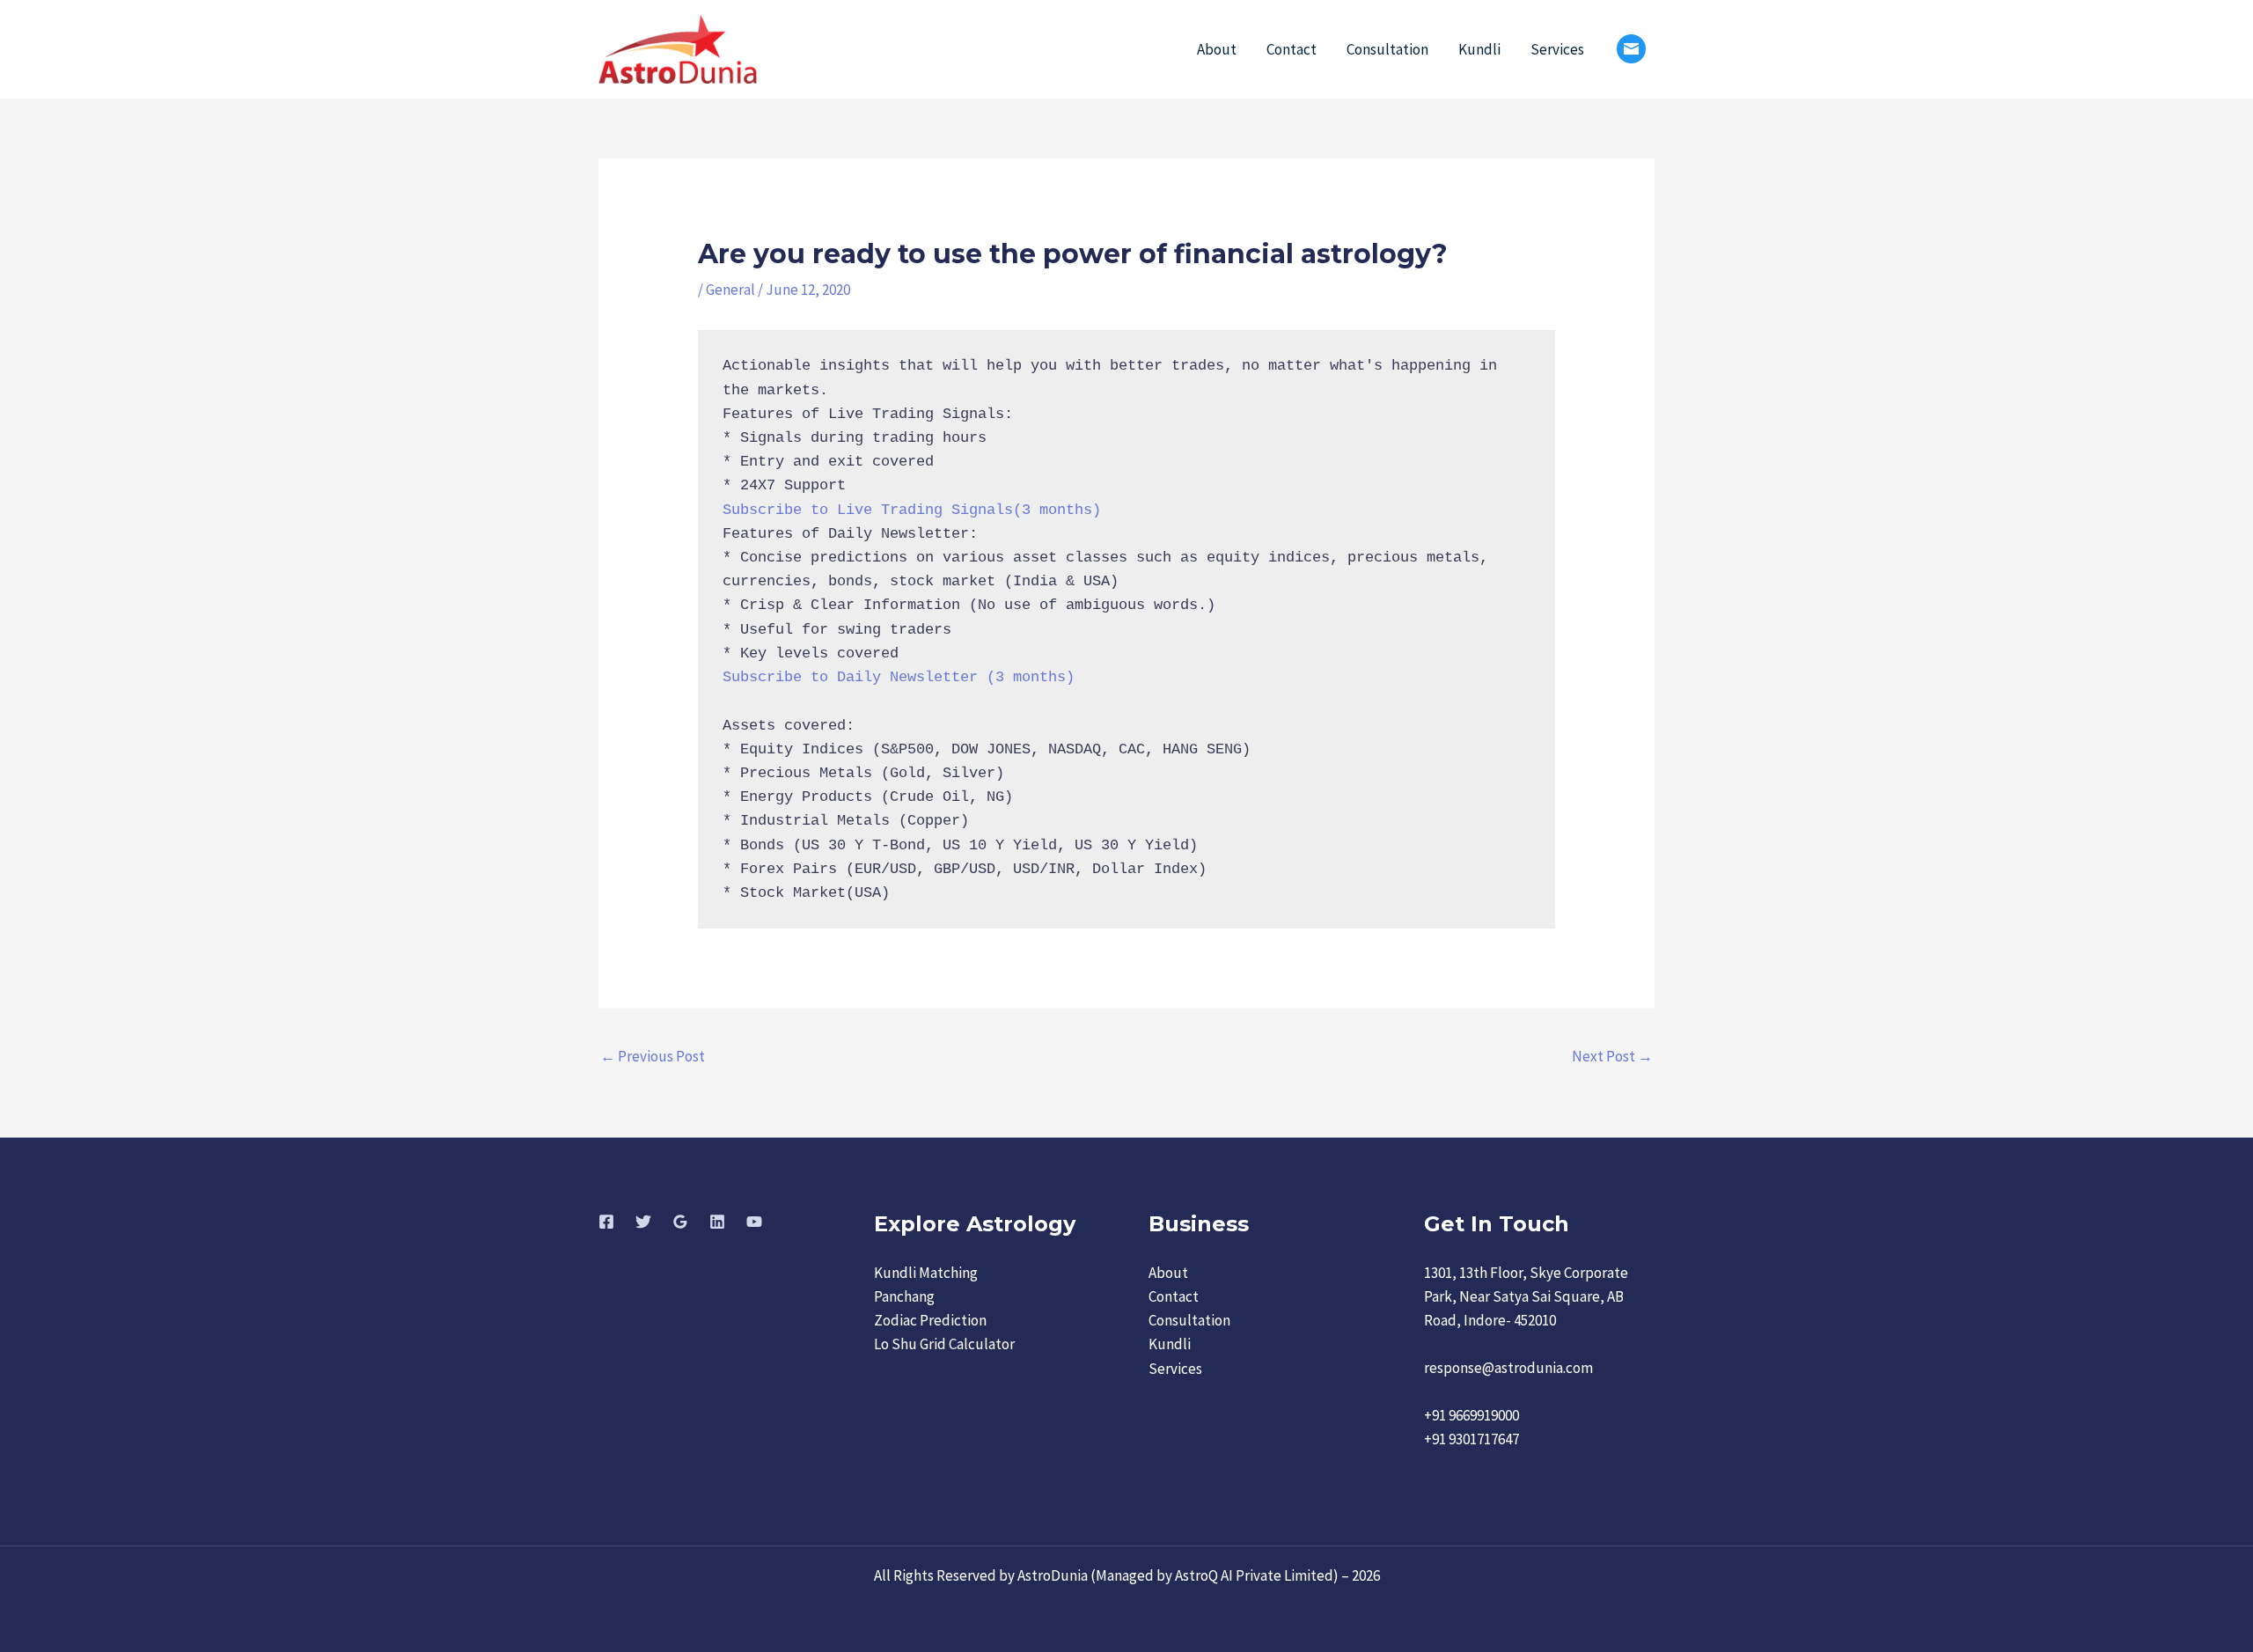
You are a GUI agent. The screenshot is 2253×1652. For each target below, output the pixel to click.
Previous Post (653, 1056)
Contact (1292, 49)
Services (1557, 49)
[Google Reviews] (680, 1222)
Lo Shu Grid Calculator (944, 1344)
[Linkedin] (717, 1222)
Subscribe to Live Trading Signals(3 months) (912, 510)
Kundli (1479, 49)
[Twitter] (643, 1222)
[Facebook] (606, 1222)
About (1217, 49)
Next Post (1612, 1056)
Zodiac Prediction (930, 1320)
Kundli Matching (926, 1273)
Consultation (1387, 49)
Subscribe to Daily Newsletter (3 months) (899, 677)
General (730, 290)
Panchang (904, 1296)
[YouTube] (754, 1222)
